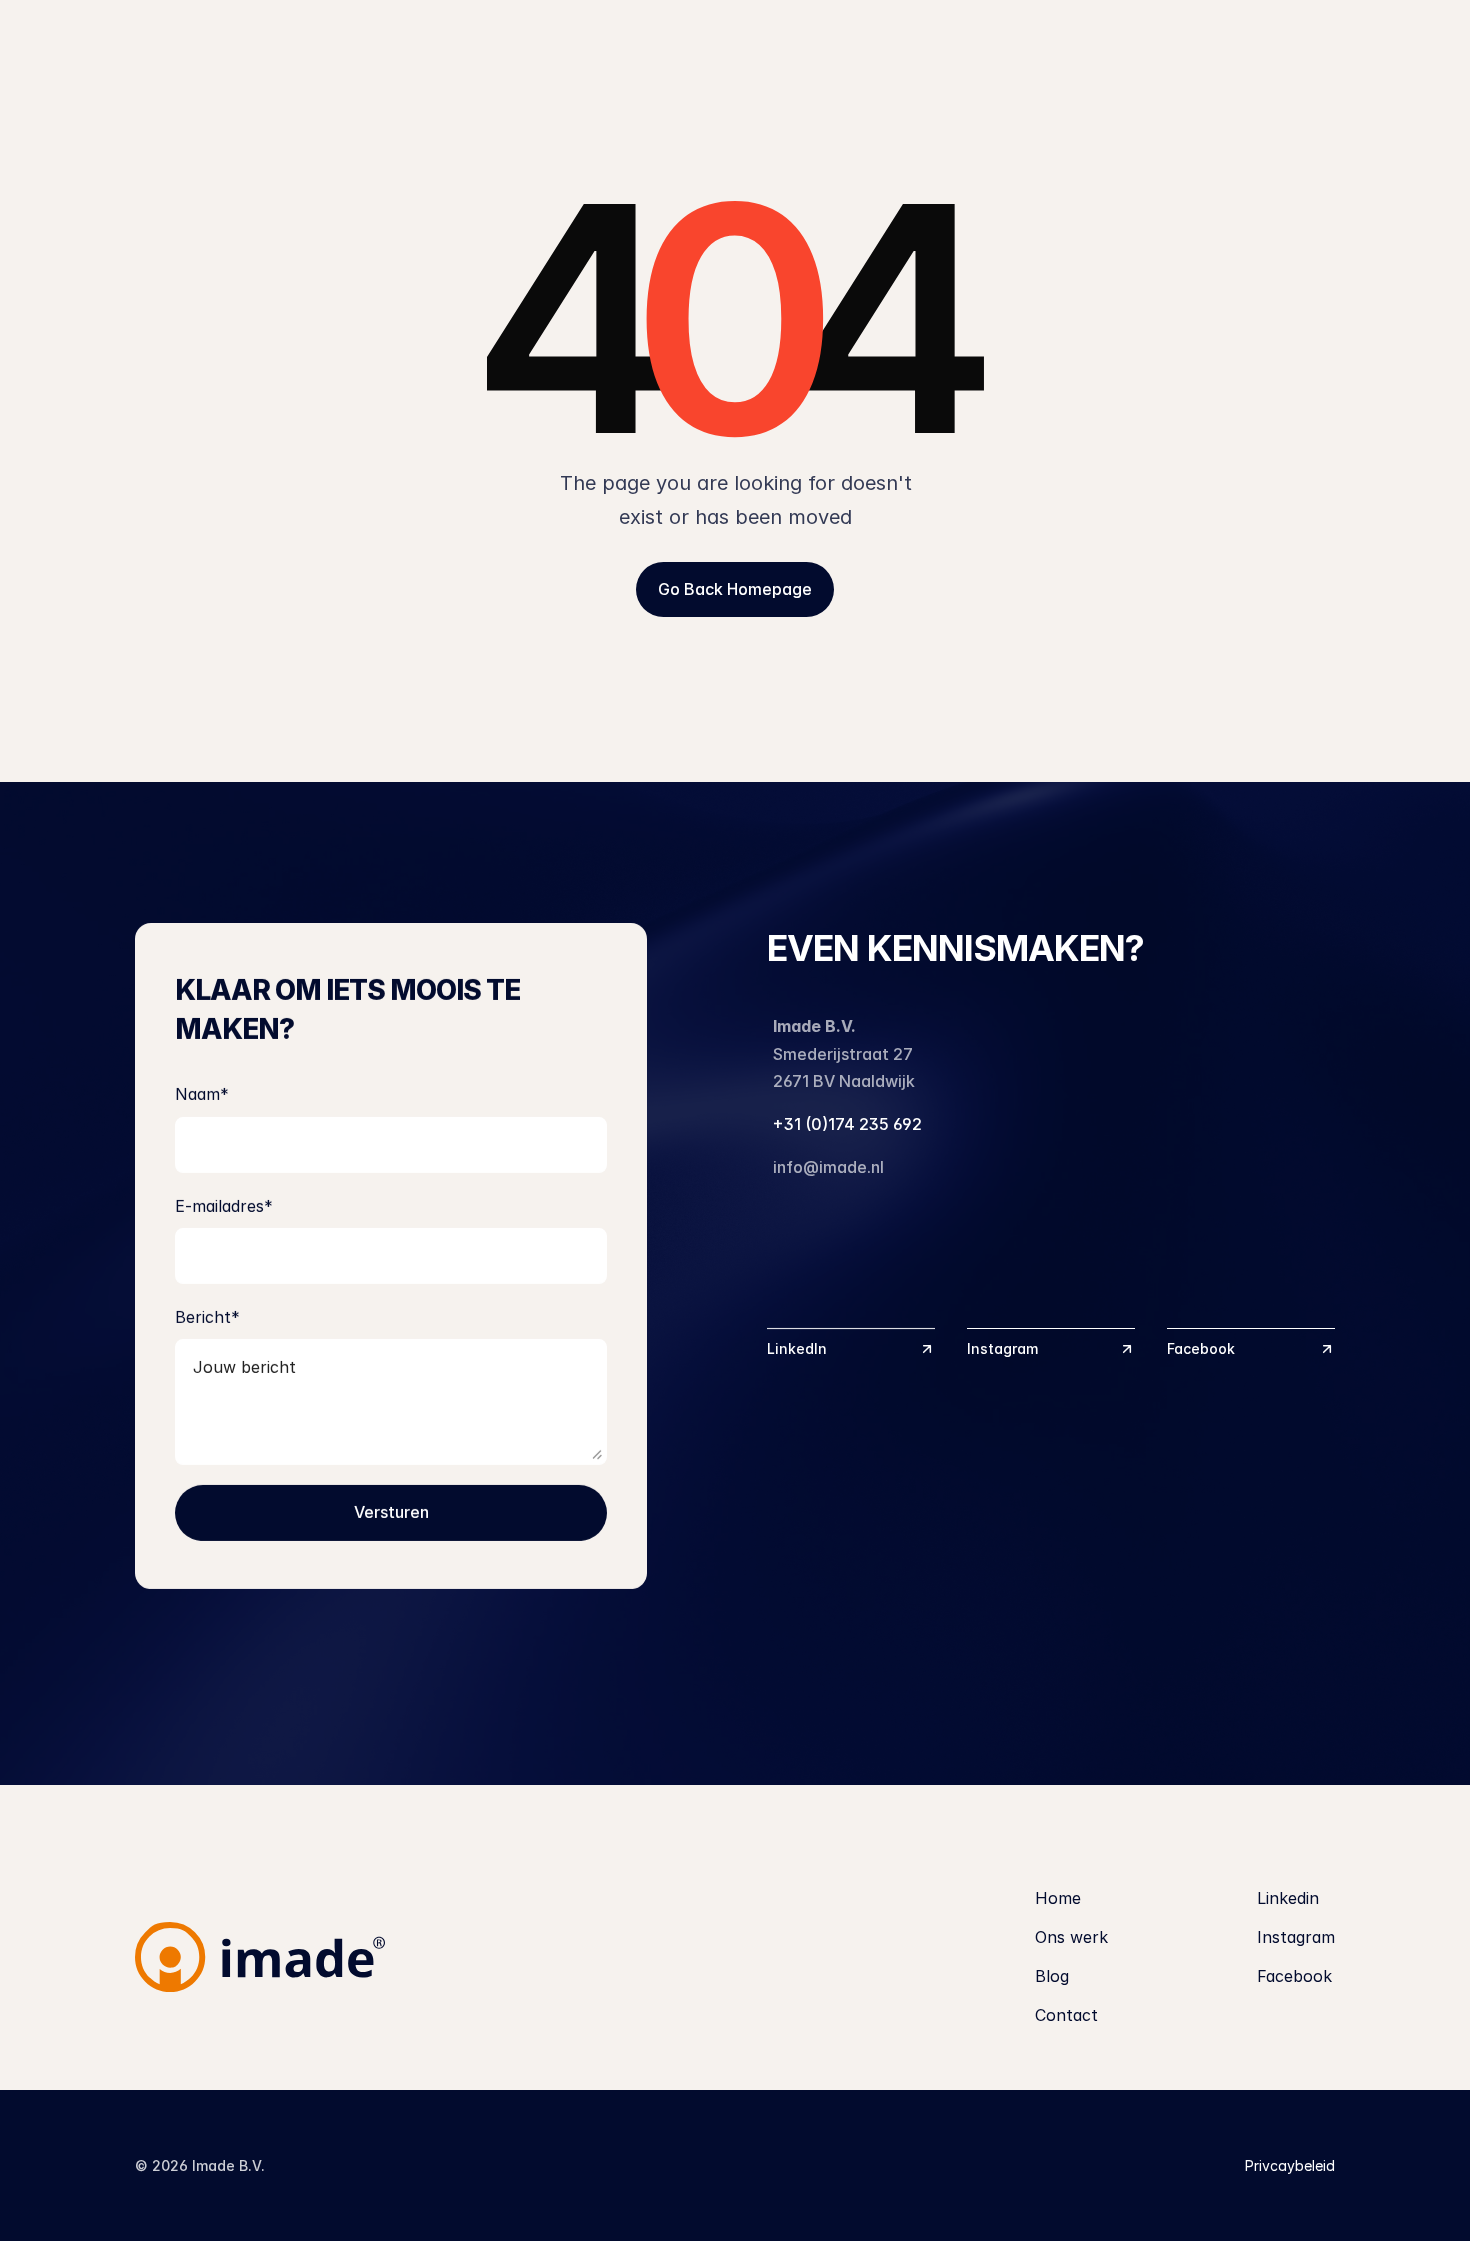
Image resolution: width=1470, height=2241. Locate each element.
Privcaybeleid (1290, 2165)
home (940, 47)
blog (1219, 47)
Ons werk (1081, 47)
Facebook (1294, 1976)
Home (1058, 1898)
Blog (1052, 1976)
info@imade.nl (828, 1167)
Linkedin (1288, 1898)
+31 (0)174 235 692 (847, 1124)
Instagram (1296, 1937)
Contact (1352, 47)
